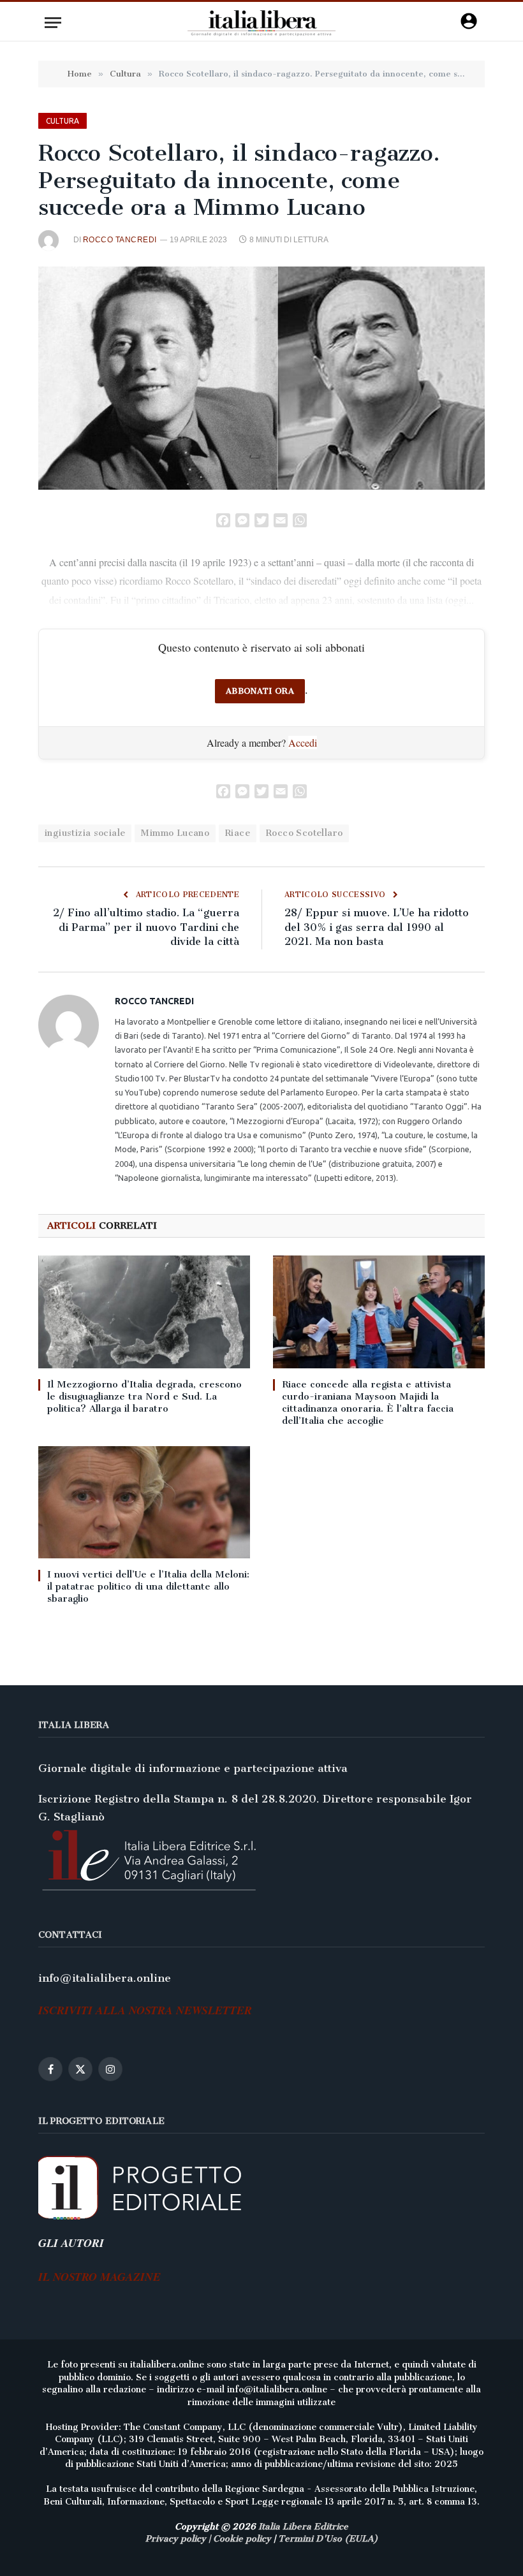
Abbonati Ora (260, 691)
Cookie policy (242, 2539)
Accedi (303, 743)
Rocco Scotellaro (304, 833)
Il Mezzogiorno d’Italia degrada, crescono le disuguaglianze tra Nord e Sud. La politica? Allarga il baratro (144, 1396)
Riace (238, 833)
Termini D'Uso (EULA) (328, 2539)
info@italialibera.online (105, 1978)
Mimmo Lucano (175, 833)
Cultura (63, 121)
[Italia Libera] (262, 23)
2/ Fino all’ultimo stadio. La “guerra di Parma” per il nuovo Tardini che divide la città (146, 927)
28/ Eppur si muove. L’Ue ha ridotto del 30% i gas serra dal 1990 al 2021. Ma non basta (377, 927)
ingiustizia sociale (85, 833)
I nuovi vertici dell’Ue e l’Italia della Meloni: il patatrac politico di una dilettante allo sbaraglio (148, 1586)
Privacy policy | (179, 2539)
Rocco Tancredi (120, 240)
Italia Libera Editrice (303, 2527)
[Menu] (53, 23)
